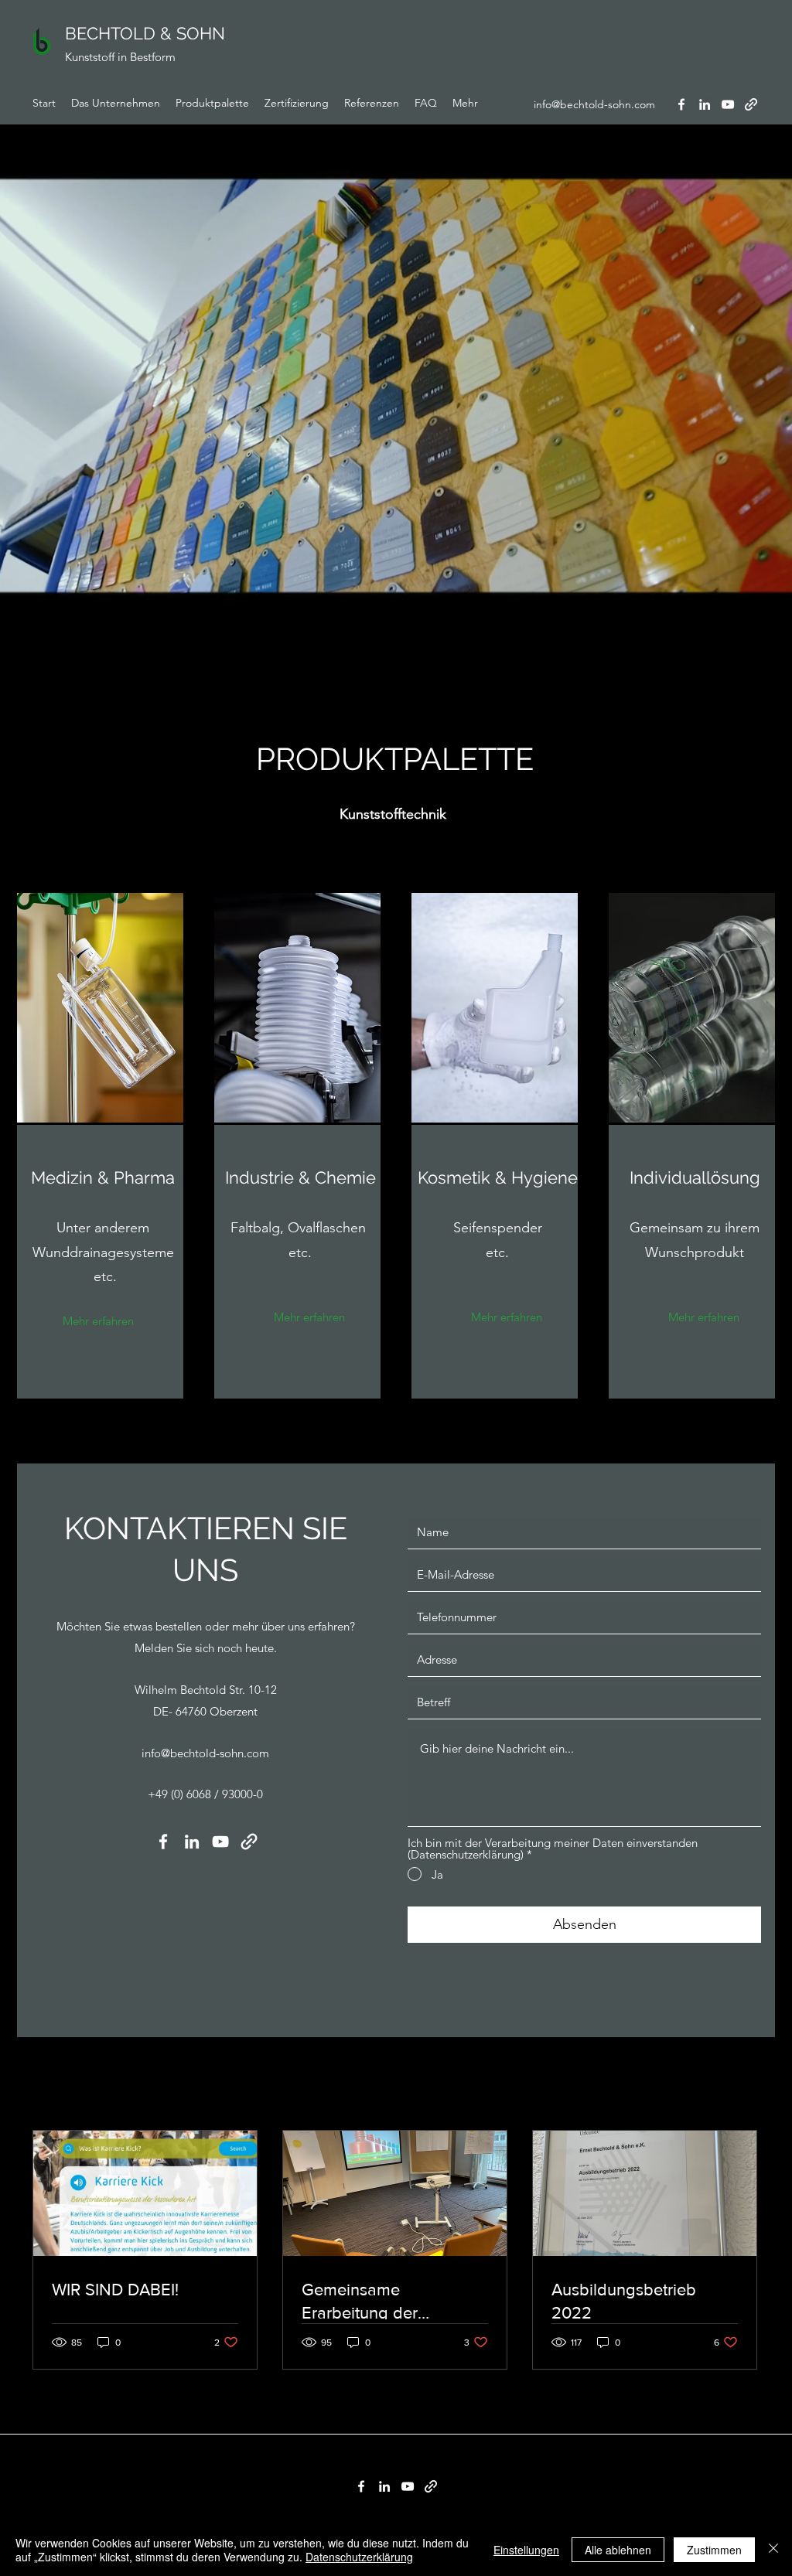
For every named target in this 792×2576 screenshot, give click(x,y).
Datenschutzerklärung (359, 2557)
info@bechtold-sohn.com (594, 104)
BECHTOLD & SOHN (145, 33)
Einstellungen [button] (526, 2550)
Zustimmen (714, 2550)
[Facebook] (681, 104)
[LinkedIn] (705, 104)
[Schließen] (773, 2550)
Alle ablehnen (618, 2550)
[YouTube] (728, 104)
